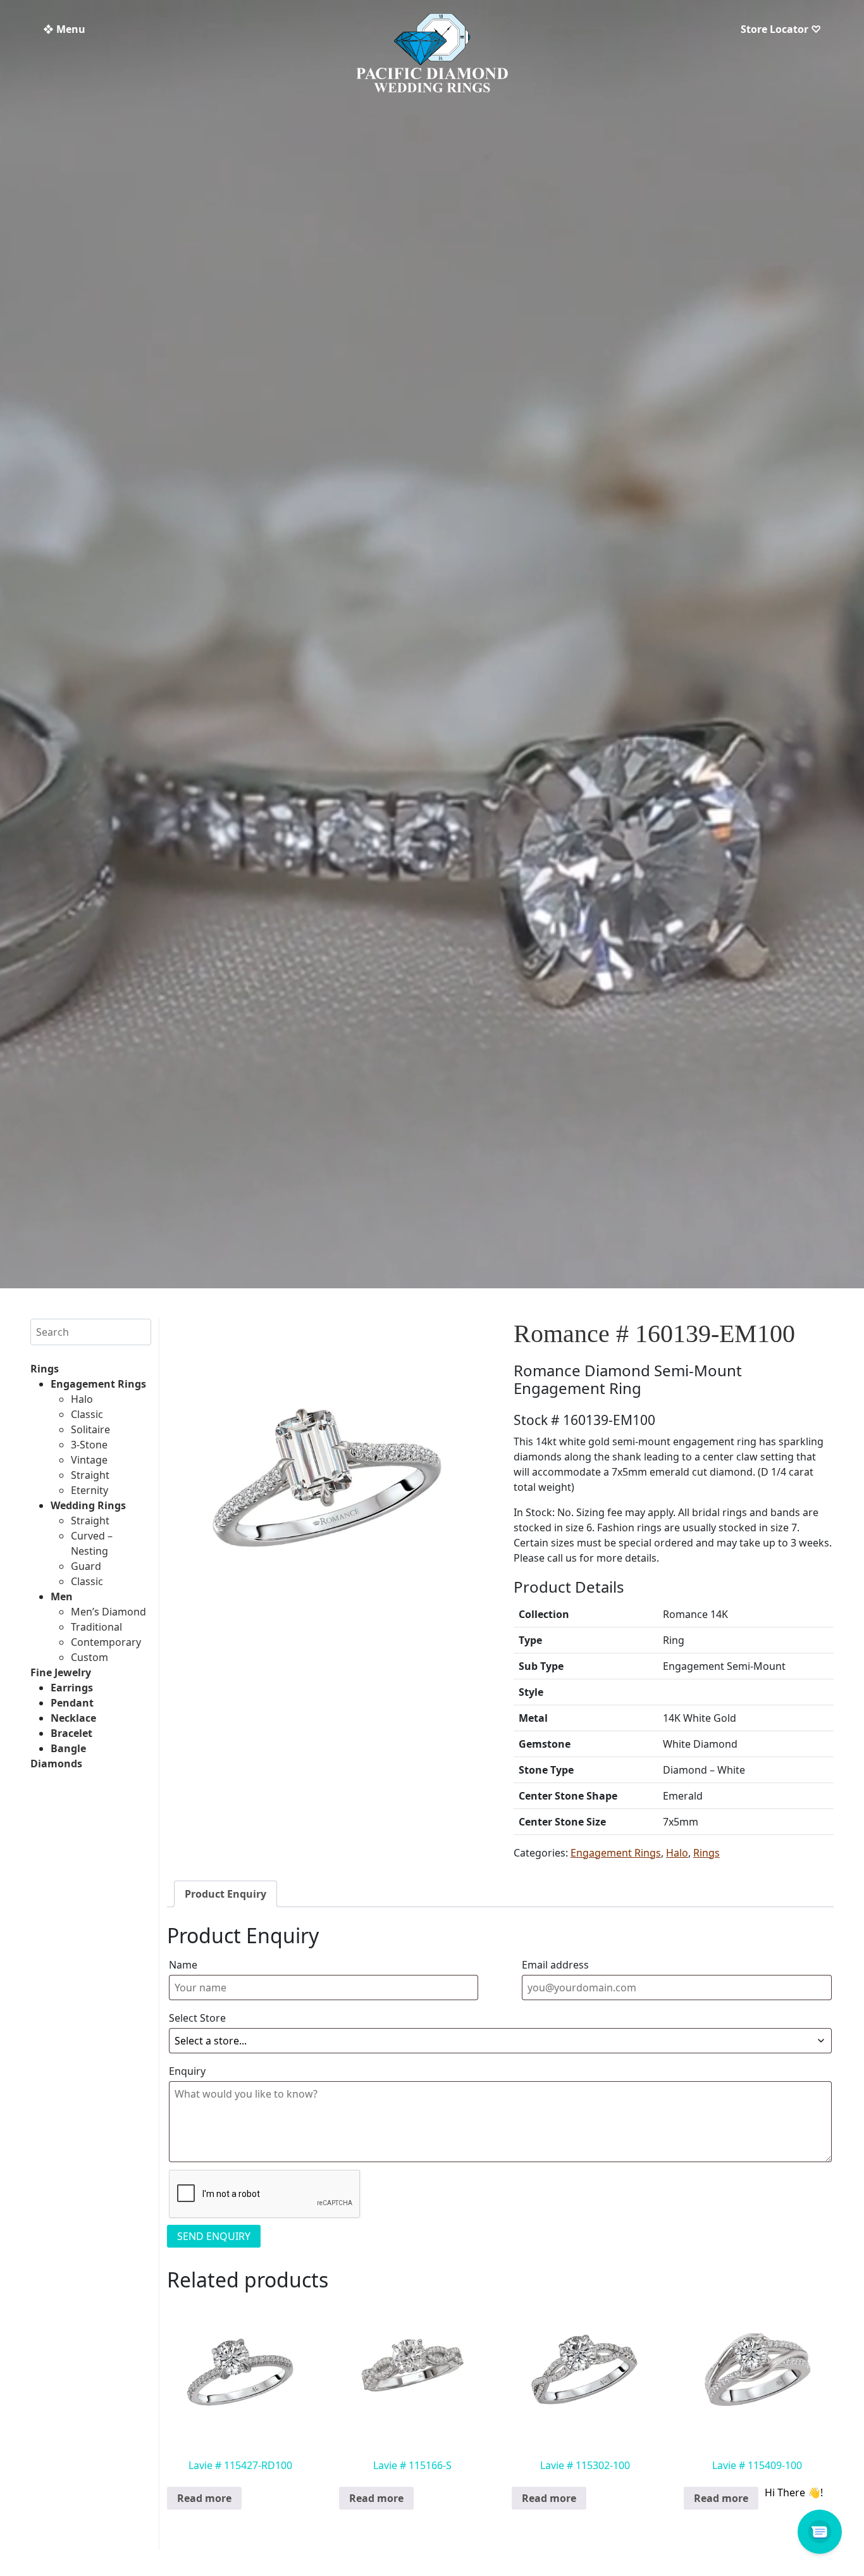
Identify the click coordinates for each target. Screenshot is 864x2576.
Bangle (68, 1748)
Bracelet (71, 1733)
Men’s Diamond (108, 1612)
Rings (45, 1369)
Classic (87, 1414)
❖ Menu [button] (64, 29)
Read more (204, 2498)
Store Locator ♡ (781, 29)
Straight (90, 1475)
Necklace (73, 1718)
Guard (86, 1566)
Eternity (89, 1490)
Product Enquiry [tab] (225, 1894)
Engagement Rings (98, 1384)
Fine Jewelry (61, 1672)
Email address (555, 1965)
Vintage (89, 1460)
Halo (82, 1399)
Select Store (197, 2018)
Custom (89, 1657)
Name (183, 1965)
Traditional (96, 1627)
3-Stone (89, 1445)
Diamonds (56, 1764)
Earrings (72, 1688)
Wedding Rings (88, 1505)
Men (62, 1596)
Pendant (72, 1703)
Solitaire (90, 1429)
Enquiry (187, 2071)
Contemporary (106, 1642)
